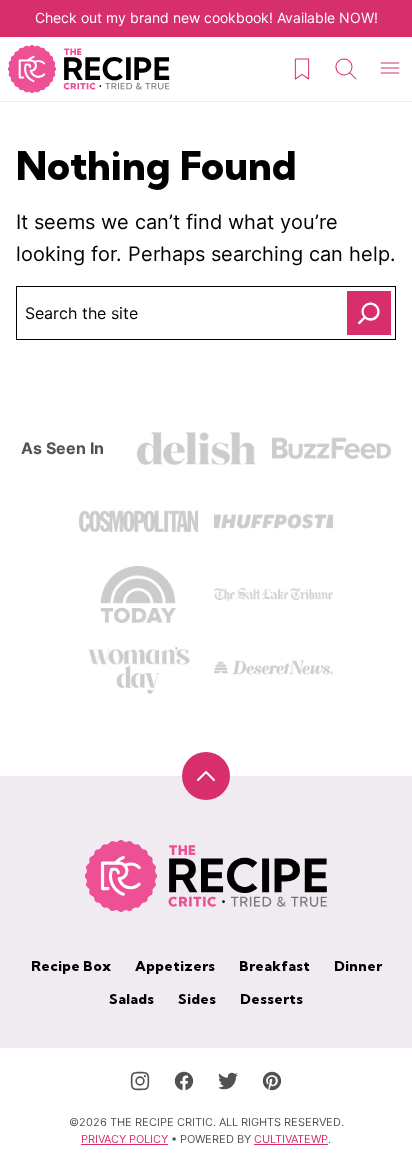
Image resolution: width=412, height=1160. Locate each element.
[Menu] (390, 69)
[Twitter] (228, 1081)
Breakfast (274, 966)
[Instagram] (140, 1081)
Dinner (358, 966)
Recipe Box (71, 966)
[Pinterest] (272, 1081)
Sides (197, 999)
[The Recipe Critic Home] (89, 69)
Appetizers (175, 966)
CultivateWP (291, 1139)
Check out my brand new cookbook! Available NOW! (206, 17)
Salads (131, 999)
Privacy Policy (124, 1139)
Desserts (271, 999)
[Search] (346, 69)
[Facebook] (184, 1081)
